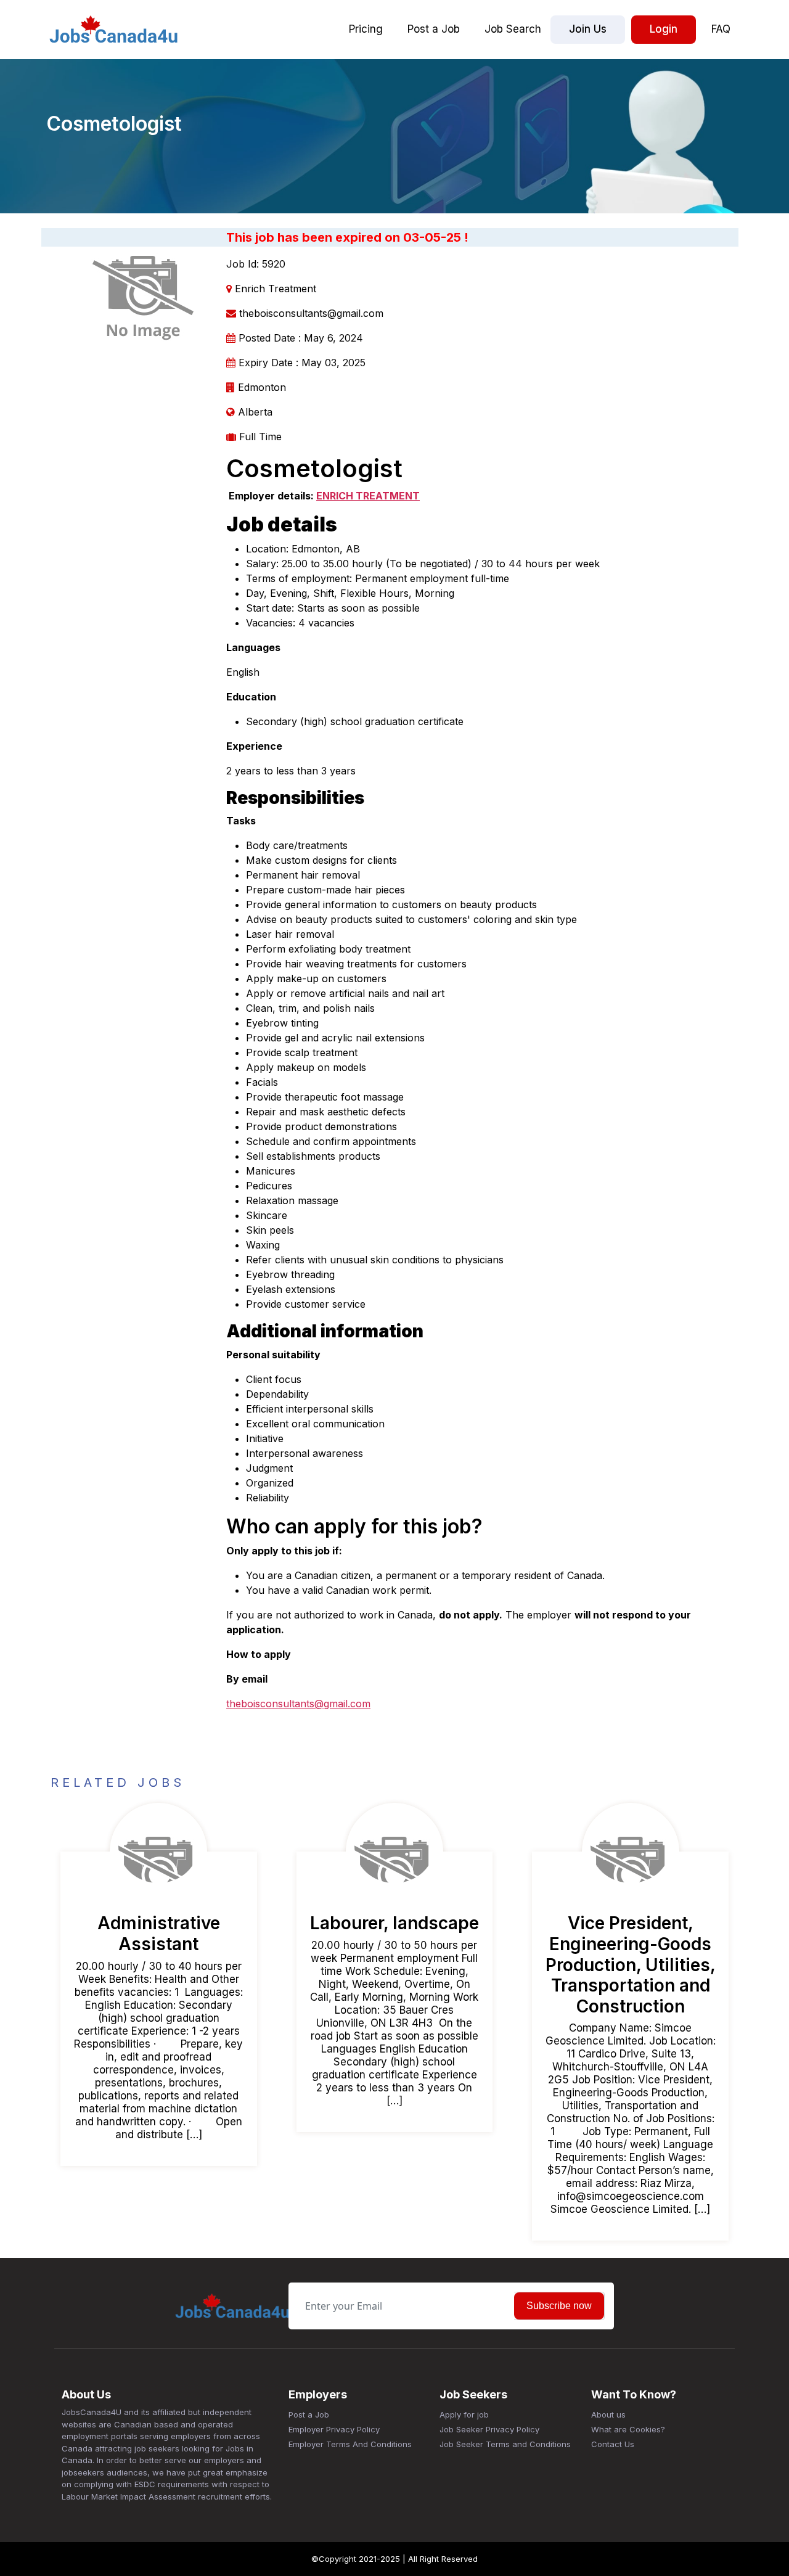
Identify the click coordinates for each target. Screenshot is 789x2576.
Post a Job (434, 29)
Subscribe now (559, 2306)
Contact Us (613, 2444)
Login (664, 29)
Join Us (588, 29)
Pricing (366, 29)
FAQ (721, 29)
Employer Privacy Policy (334, 2429)
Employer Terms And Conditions (350, 2444)
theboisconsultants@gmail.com (298, 1704)
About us (608, 2414)
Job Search (513, 29)
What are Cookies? (628, 2429)
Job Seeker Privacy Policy (489, 2429)
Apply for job (464, 2414)
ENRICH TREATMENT (368, 496)
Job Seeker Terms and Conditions (505, 2444)
